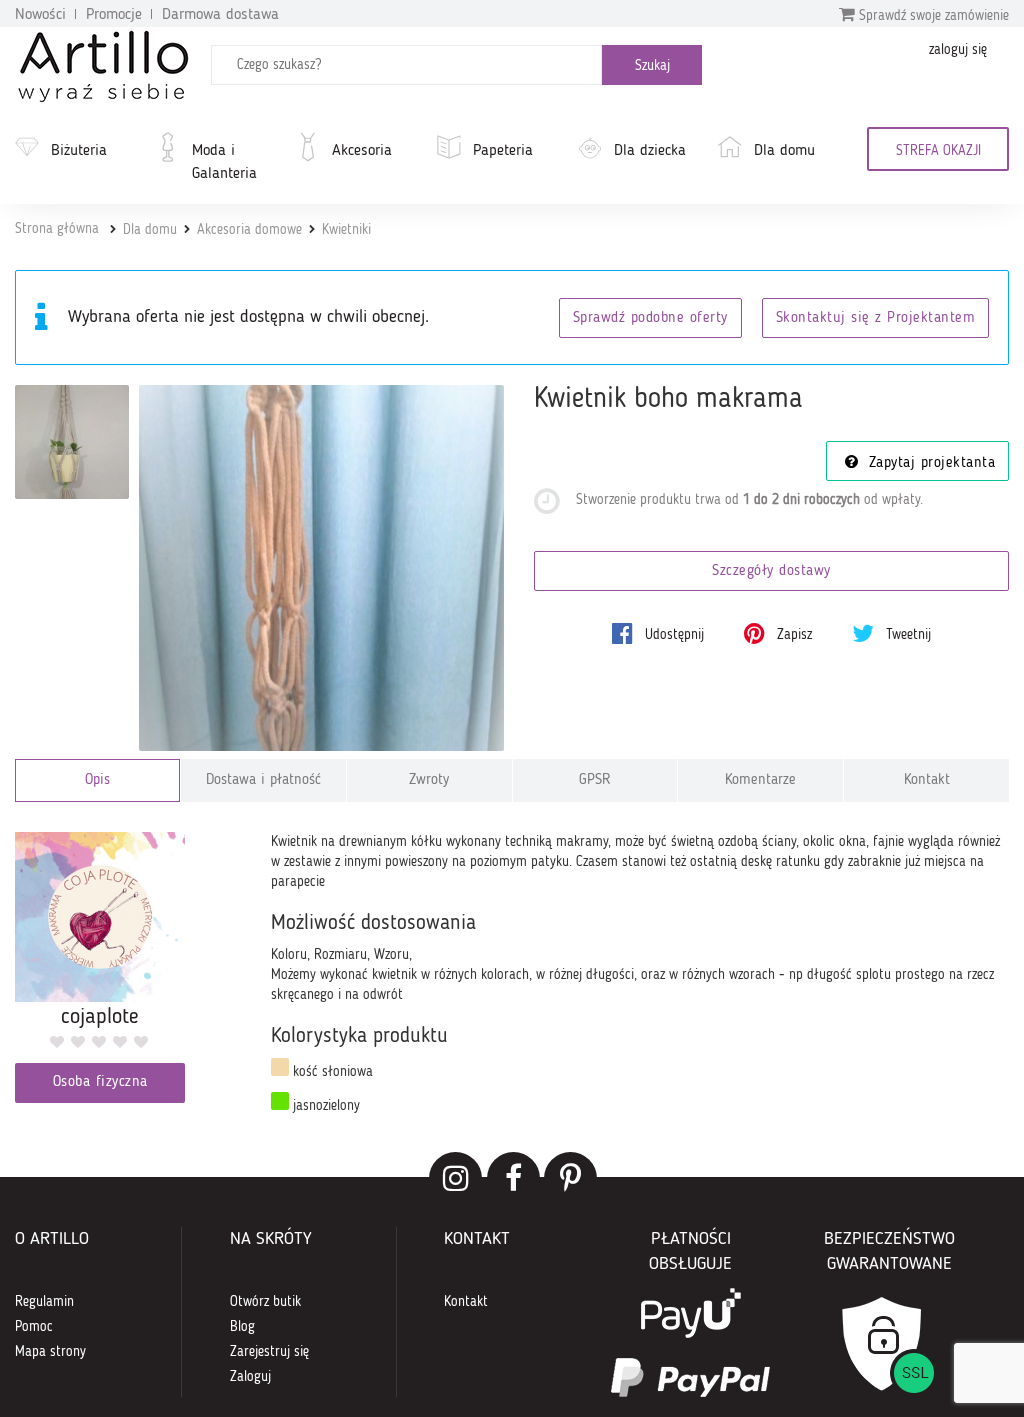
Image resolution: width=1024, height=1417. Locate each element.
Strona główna (57, 229)
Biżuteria (79, 151)
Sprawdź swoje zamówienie (932, 16)
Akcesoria (362, 151)
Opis (97, 780)
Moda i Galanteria (224, 162)
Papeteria (503, 151)
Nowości (40, 15)
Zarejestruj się (269, 1352)
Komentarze (760, 780)
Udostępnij (672, 635)
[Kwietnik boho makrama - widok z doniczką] (72, 442)
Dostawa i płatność (263, 780)
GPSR (595, 780)
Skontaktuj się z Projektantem (876, 318)
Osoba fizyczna (100, 1082)
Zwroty (429, 780)
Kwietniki (346, 230)
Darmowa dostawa (220, 15)
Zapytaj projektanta (929, 463)
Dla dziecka (650, 151)
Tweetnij (906, 635)
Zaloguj (250, 1377)
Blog (242, 1327)
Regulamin (44, 1302)
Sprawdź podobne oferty (650, 318)
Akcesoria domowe (249, 230)
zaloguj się (958, 50)
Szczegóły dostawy (771, 571)
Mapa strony (50, 1352)
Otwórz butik (265, 1302)
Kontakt (927, 780)
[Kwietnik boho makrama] (322, 568)
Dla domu (784, 151)
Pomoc (34, 1327)
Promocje (114, 15)
